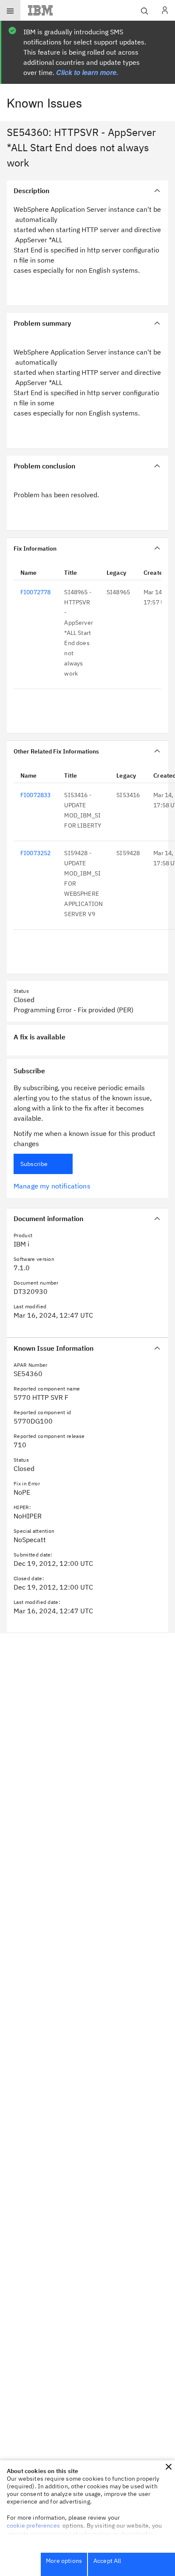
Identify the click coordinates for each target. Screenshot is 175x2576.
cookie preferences (33, 2526)
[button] (169, 2467)
